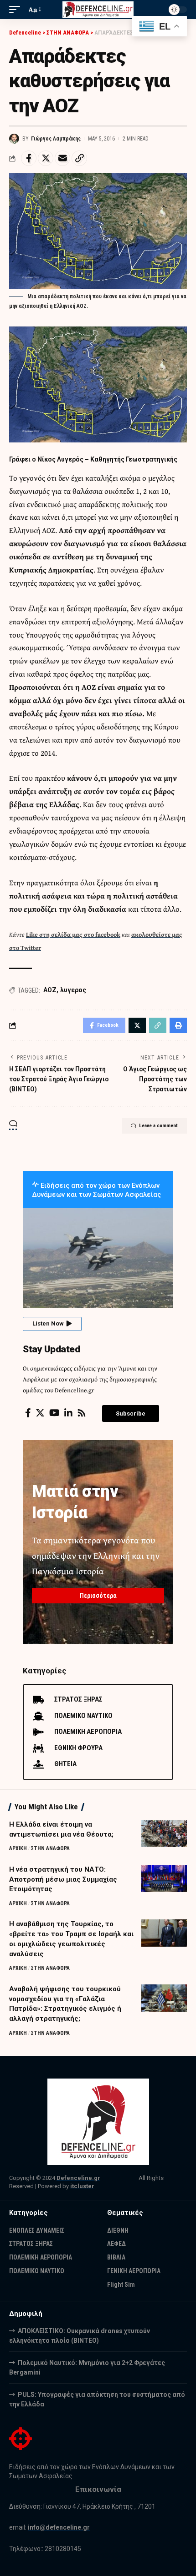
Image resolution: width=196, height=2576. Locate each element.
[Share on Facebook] (29, 158)
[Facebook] (28, 1413)
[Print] (178, 1025)
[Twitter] (40, 1413)
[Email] (62, 158)
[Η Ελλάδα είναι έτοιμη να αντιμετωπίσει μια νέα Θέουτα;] (164, 1833)
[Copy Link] (79, 158)
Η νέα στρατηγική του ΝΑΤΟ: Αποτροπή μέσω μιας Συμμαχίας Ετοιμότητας (63, 1879)
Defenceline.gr (78, 2178)
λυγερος (73, 990)
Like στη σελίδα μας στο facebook (73, 934)
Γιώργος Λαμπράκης (56, 139)
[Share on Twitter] (46, 158)
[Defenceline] (98, 10)
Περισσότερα (98, 1596)
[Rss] (82, 1413)
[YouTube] (54, 1413)
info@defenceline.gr (59, 2527)
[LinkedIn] (68, 1413)
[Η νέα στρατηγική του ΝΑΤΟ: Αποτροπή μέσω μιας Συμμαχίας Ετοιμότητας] (164, 1878)
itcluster (82, 2186)
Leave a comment (158, 1126)
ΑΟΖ (50, 990)
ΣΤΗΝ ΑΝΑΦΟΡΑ (50, 1848)
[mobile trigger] (17, 10)
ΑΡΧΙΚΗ (18, 1848)
